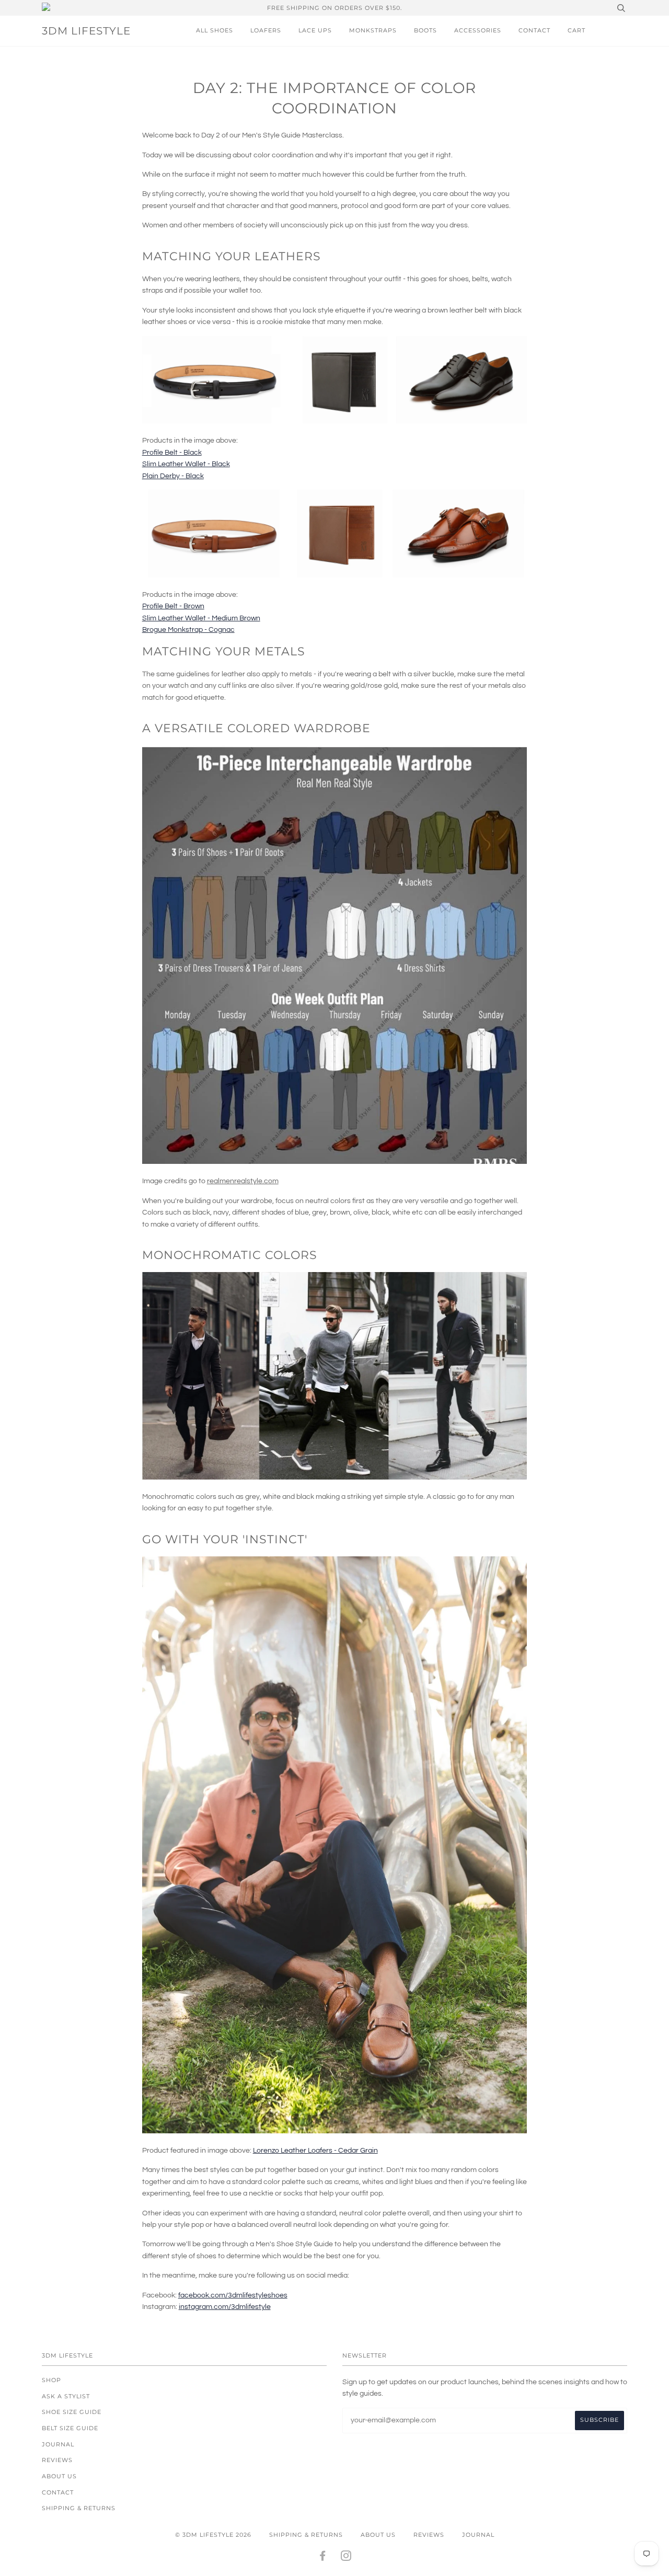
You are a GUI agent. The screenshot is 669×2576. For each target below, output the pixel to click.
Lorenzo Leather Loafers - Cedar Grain (315, 2151)
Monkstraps (373, 30)
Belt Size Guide (70, 2428)
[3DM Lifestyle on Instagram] (346, 2558)
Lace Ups (315, 30)
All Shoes (215, 30)
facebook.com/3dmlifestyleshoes (233, 2295)
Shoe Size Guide (72, 2412)
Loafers (266, 30)
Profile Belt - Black (172, 453)
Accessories (478, 30)
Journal (58, 2444)
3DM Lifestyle (86, 31)
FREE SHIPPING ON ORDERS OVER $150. (334, 8)
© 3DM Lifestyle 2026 (213, 2535)
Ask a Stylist (66, 2396)
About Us (59, 2476)
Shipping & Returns (79, 2508)
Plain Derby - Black (173, 476)
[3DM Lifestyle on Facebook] (323, 2558)
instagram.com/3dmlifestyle (225, 2307)
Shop (51, 2380)
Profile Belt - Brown (173, 606)
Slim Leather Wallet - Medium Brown (201, 618)
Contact (534, 30)
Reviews (57, 2460)
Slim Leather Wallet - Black (186, 464)
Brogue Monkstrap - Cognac (188, 630)
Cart (576, 30)
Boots (425, 30)
